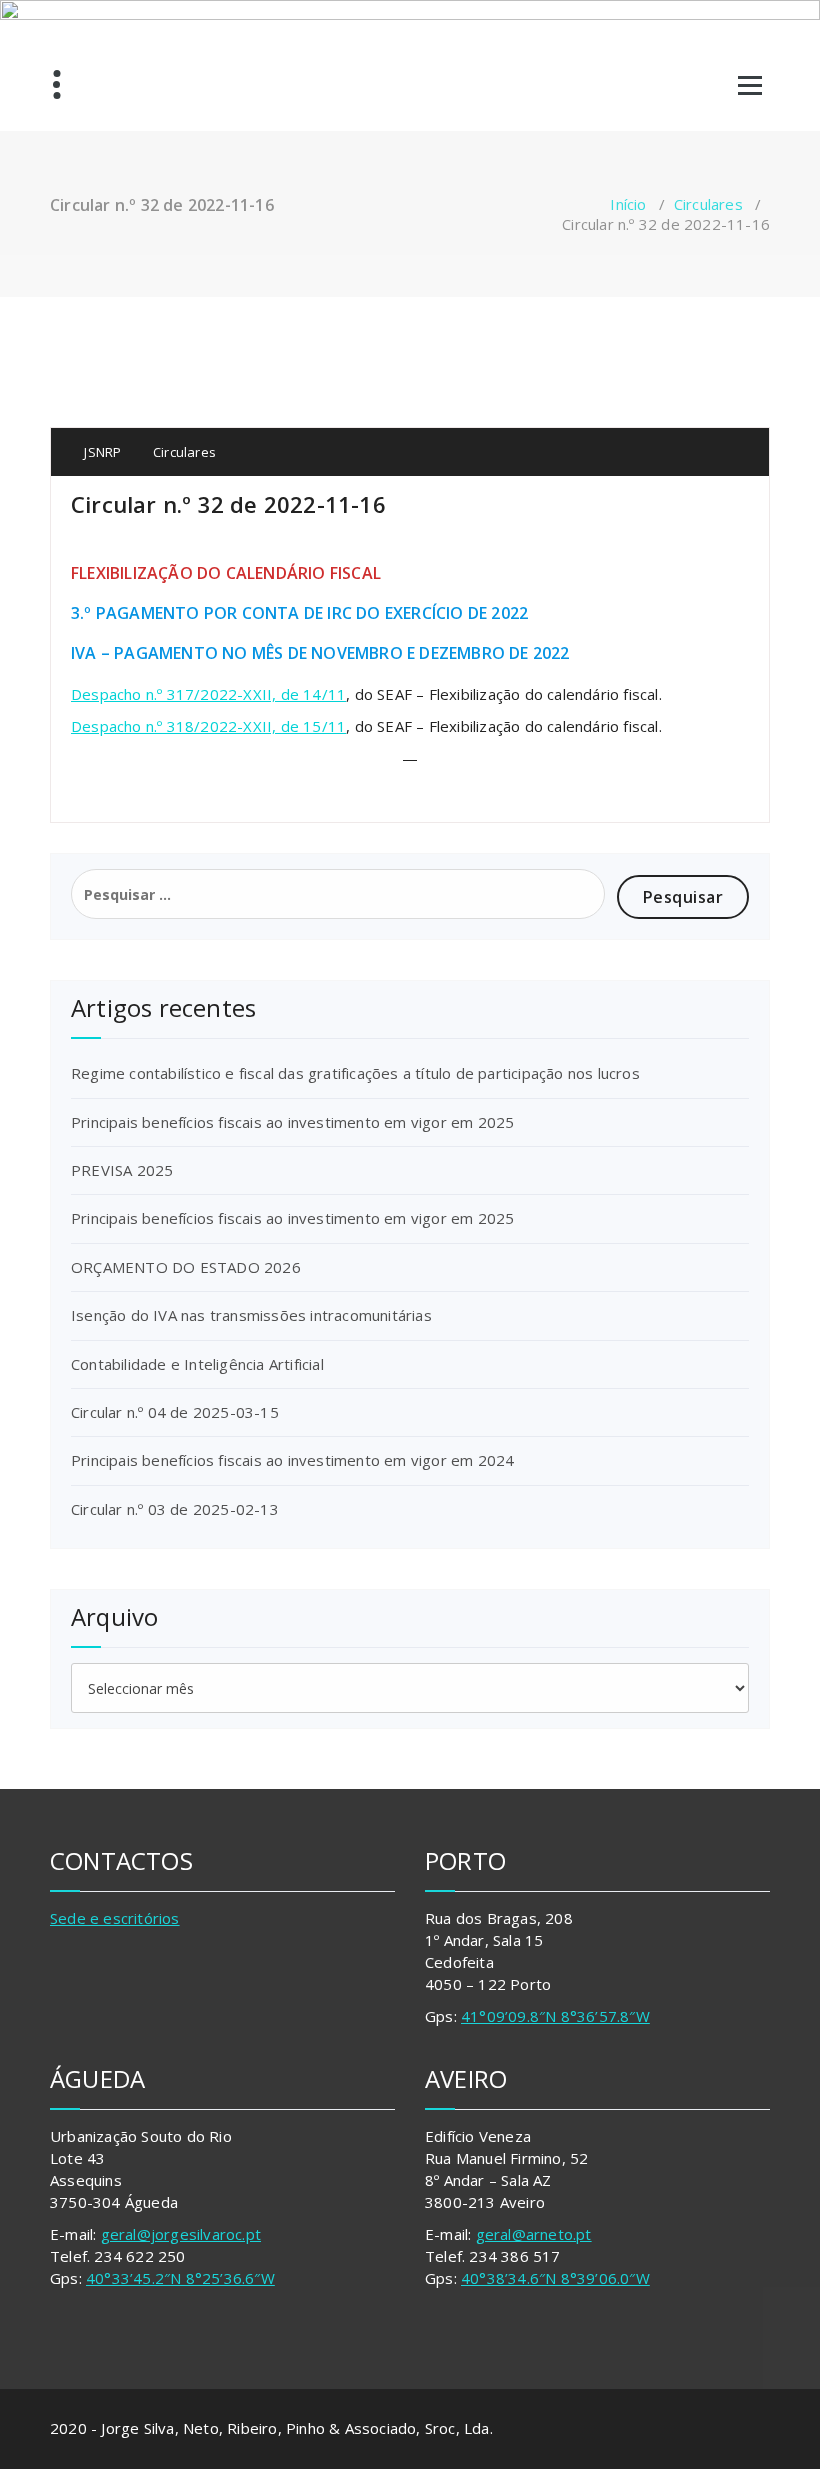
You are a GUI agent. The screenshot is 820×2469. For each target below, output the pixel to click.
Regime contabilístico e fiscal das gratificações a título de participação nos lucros (355, 1073)
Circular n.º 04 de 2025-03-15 (175, 1412)
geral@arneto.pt (534, 2234)
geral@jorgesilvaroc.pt (181, 2234)
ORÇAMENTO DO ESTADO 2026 (186, 1267)
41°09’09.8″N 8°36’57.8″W (555, 2016)
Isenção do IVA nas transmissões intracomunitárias (251, 1315)
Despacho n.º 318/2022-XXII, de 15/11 (208, 726)
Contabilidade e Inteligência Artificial (197, 1364)
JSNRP (101, 452)
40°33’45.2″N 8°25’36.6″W (180, 2278)
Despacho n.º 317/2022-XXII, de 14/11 (208, 694)
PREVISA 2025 (122, 1170)
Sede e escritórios (115, 1918)
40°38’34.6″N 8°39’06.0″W (555, 2278)
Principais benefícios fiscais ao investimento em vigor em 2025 (292, 1122)
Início (628, 204)
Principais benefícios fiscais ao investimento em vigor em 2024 (292, 1460)
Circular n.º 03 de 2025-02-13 (175, 1509)
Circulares (708, 204)
